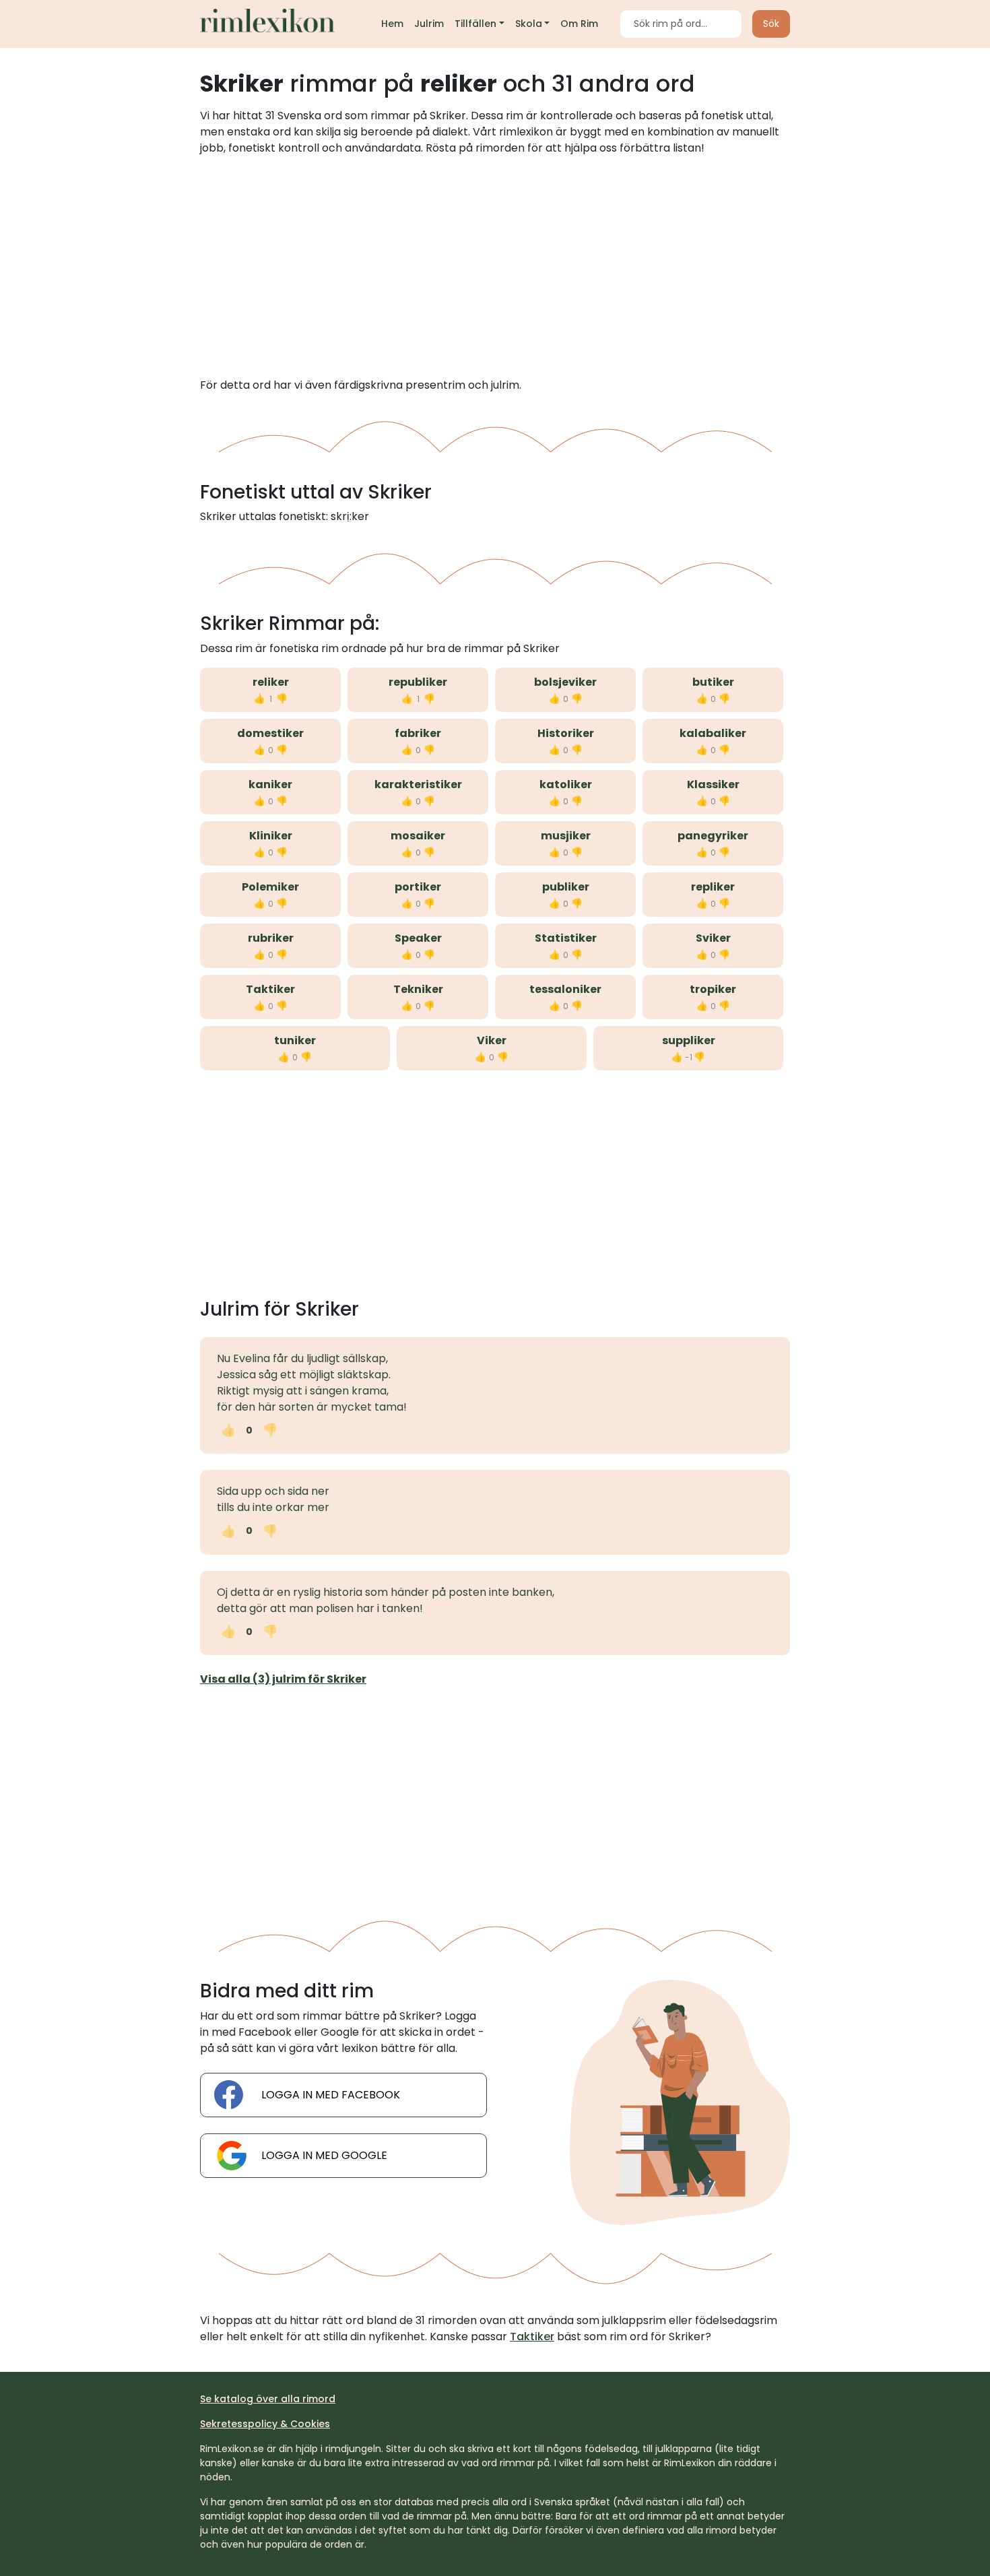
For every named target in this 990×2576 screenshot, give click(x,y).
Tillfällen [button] (475, 24)
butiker (713, 682)
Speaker (418, 938)
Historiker (566, 733)
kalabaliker (713, 733)
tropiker (713, 989)
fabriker (418, 733)
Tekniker (418, 989)
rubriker (271, 938)
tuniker (295, 1040)
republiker (418, 682)
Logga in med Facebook (331, 2095)
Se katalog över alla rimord (268, 2399)
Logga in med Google (324, 2155)
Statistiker (566, 938)
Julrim (429, 24)
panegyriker (713, 836)
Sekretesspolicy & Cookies (265, 2424)
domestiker (270, 733)
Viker (492, 1040)
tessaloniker (565, 989)
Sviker (713, 938)
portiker (418, 887)
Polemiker (270, 887)
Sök (771, 24)
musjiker (566, 836)
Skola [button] (529, 24)
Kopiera (327, 1430)
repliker (713, 887)
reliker (271, 682)
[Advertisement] (495, 267)
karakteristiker (418, 784)
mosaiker (418, 836)
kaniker (270, 784)
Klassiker (713, 784)
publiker (566, 887)
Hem (392, 24)
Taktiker (270, 989)
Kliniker (271, 836)
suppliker (689, 1040)
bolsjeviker (565, 682)
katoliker (566, 784)
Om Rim (579, 24)
